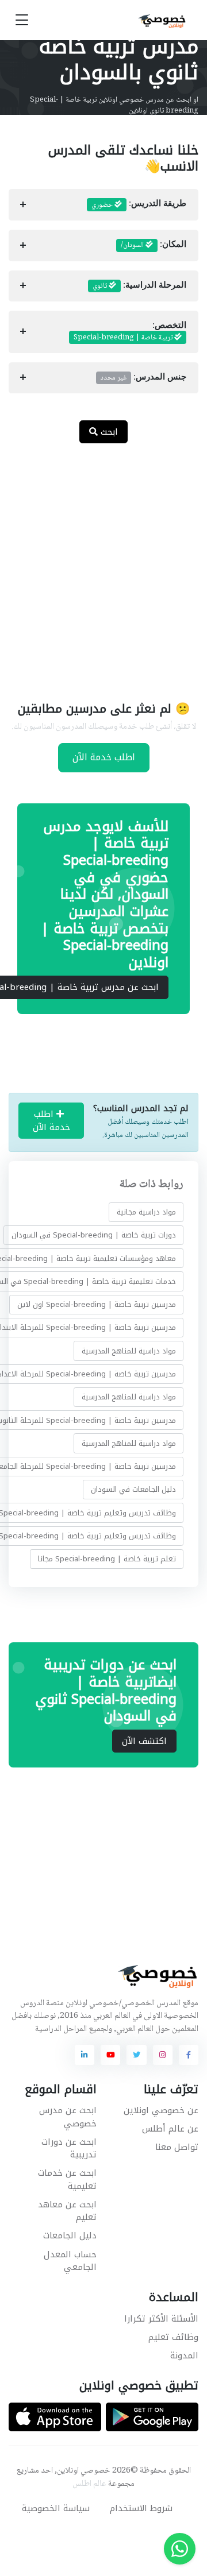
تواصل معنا (177, 2147)
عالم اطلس (89, 2484)
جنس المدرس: (143, 378)
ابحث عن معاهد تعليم (67, 2211)
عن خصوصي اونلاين (161, 2110)
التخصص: (130, 332)
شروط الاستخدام (141, 2508)
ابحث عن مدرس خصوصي (68, 2117)
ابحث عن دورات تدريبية (69, 2148)
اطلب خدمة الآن (104, 757)
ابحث (108, 432)
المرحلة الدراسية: (139, 286)
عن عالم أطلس (170, 2129)
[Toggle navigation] (22, 20)
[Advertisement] (103, 565)
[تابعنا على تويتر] (136, 2055)
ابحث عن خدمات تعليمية (67, 2179)
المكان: (154, 245)
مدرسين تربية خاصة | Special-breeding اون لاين (97, 1304)
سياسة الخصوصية (56, 2508)
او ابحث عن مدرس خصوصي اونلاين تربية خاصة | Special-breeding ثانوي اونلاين (114, 106)
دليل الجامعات (70, 2235)
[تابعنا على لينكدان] (85, 2055)
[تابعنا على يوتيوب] (110, 2055)
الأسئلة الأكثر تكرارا (161, 2319)
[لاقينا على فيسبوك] (189, 2055)
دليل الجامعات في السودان (133, 1489)
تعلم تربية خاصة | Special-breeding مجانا (107, 1559)
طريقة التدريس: (139, 205)
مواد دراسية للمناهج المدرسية (129, 1351)
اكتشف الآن (144, 1741)
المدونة (184, 2355)
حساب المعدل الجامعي (70, 2261)
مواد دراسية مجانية (146, 1212)
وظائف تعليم (173, 2337)
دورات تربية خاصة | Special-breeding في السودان (94, 1235)
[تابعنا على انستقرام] (163, 2055)
